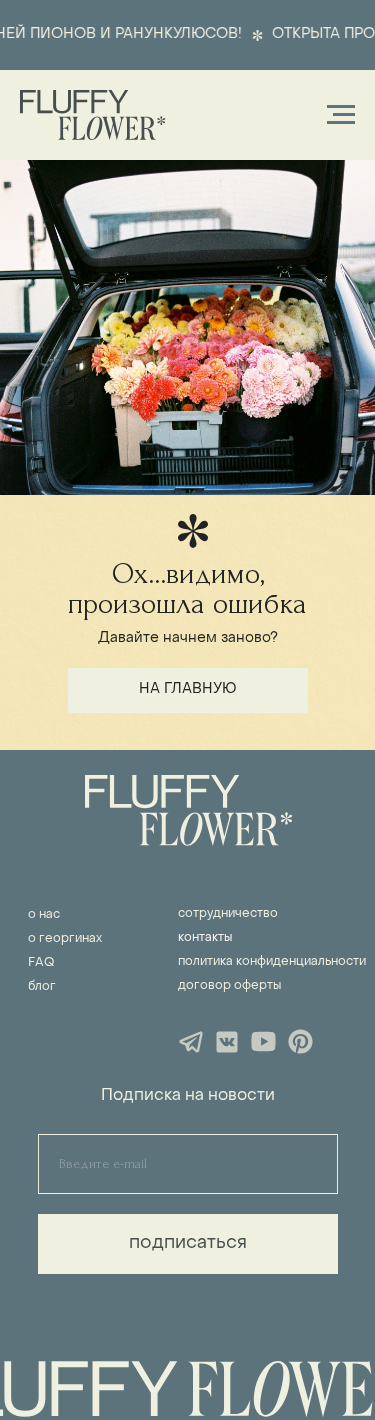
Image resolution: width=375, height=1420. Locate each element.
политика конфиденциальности (272, 962)
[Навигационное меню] (341, 115)
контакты (205, 938)
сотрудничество (228, 914)
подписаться (188, 1243)
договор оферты (229, 986)
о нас (44, 915)
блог (42, 987)
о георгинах (65, 939)
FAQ (41, 963)
